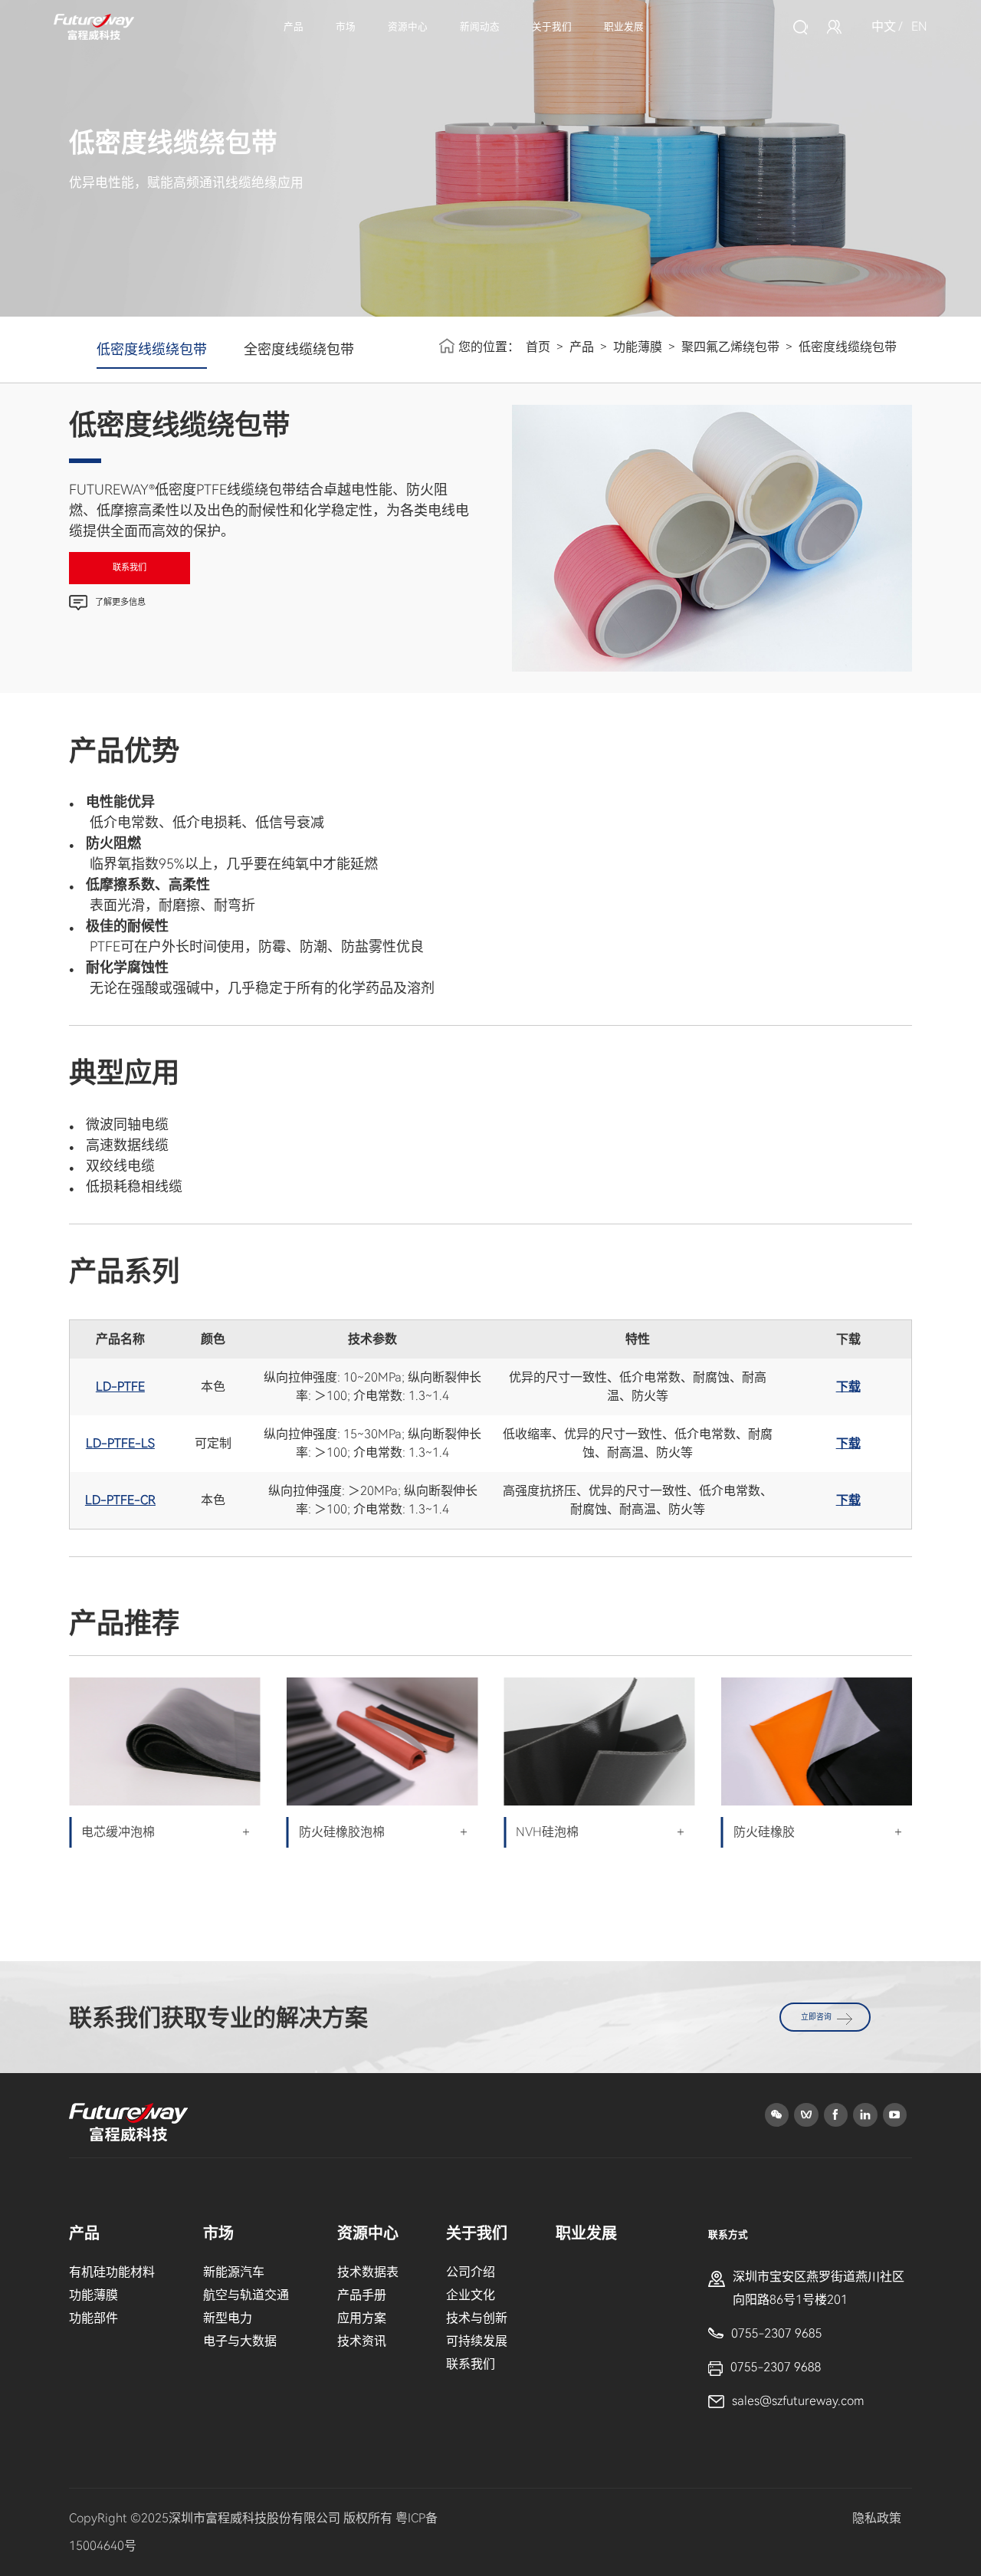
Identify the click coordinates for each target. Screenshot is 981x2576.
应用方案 (362, 2318)
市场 (346, 26)
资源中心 (408, 26)
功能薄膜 (638, 347)
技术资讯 (362, 2341)
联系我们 (130, 568)
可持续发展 (477, 2341)
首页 (538, 347)
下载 (848, 1387)
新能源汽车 (234, 2272)
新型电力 (228, 2318)
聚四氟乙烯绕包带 (730, 347)
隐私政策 (877, 2518)
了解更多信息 (120, 602)
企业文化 (471, 2295)
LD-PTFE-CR (120, 1500)
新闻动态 (480, 26)
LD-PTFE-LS (120, 1443)
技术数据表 (368, 2272)
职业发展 (624, 26)
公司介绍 (471, 2272)
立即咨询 (816, 2017)
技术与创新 (477, 2318)
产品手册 (362, 2295)
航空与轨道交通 (246, 2295)
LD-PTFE (120, 1387)
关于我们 (552, 26)
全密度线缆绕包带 (299, 349)
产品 (294, 26)
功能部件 (94, 2318)
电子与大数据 (240, 2341)
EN (919, 26)
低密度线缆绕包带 (152, 349)
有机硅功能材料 (112, 2272)
